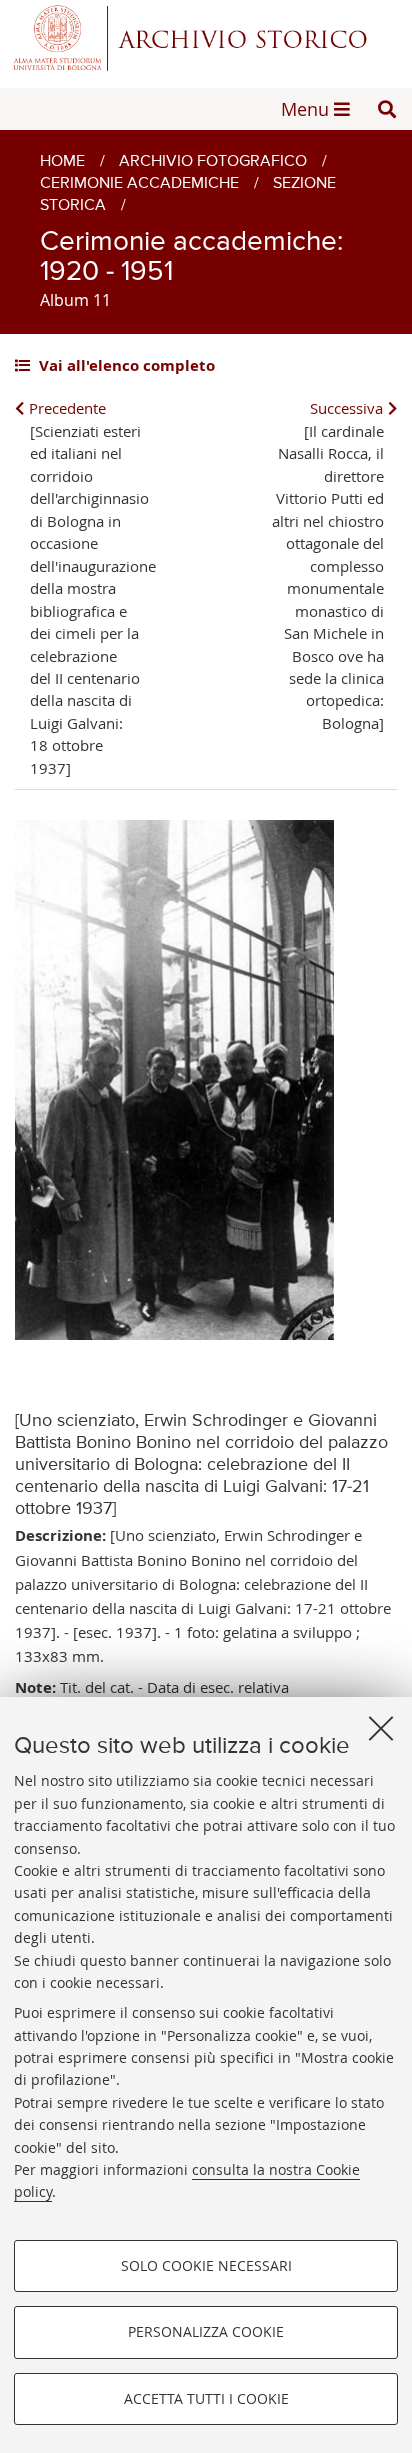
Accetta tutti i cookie (206, 2398)
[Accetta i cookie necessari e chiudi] (381, 1728)
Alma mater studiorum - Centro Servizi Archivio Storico (206, 37)
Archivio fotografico (213, 162)
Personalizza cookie (206, 2331)
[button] (387, 109)
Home (62, 162)
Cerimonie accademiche (139, 184)
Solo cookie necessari (206, 2265)
